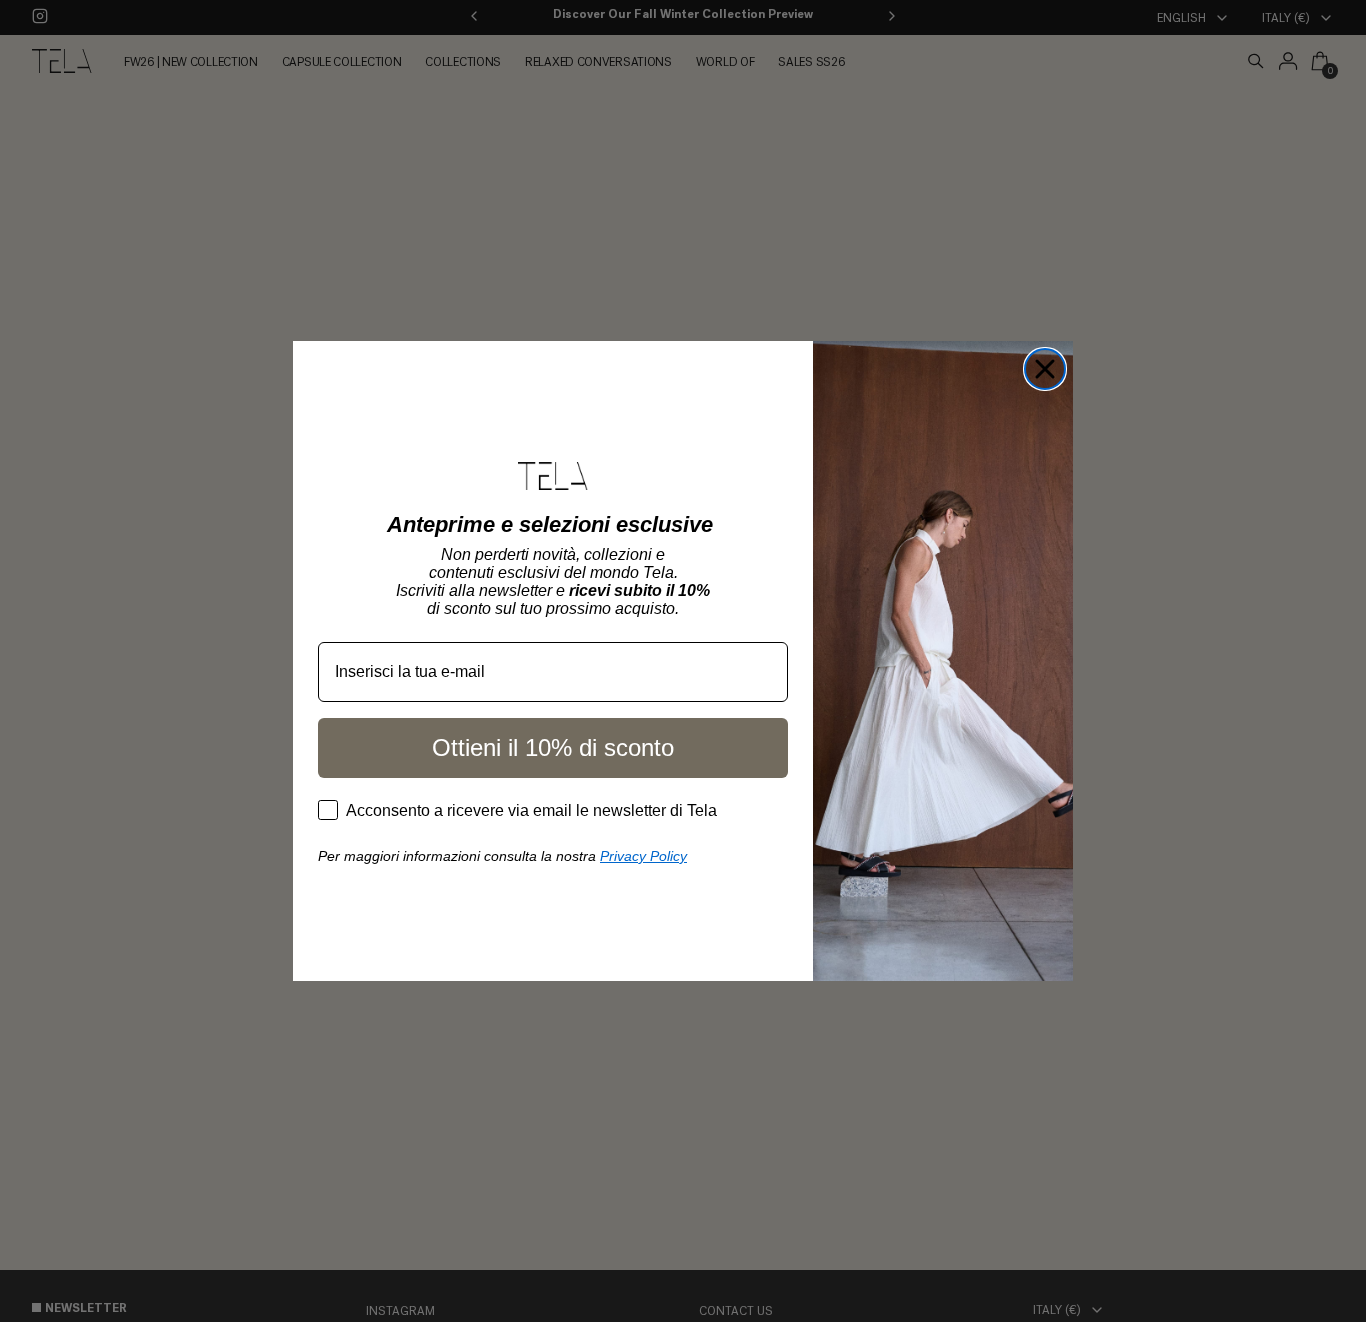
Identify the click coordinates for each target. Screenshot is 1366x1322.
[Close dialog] (1045, 369)
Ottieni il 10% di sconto (553, 747)
